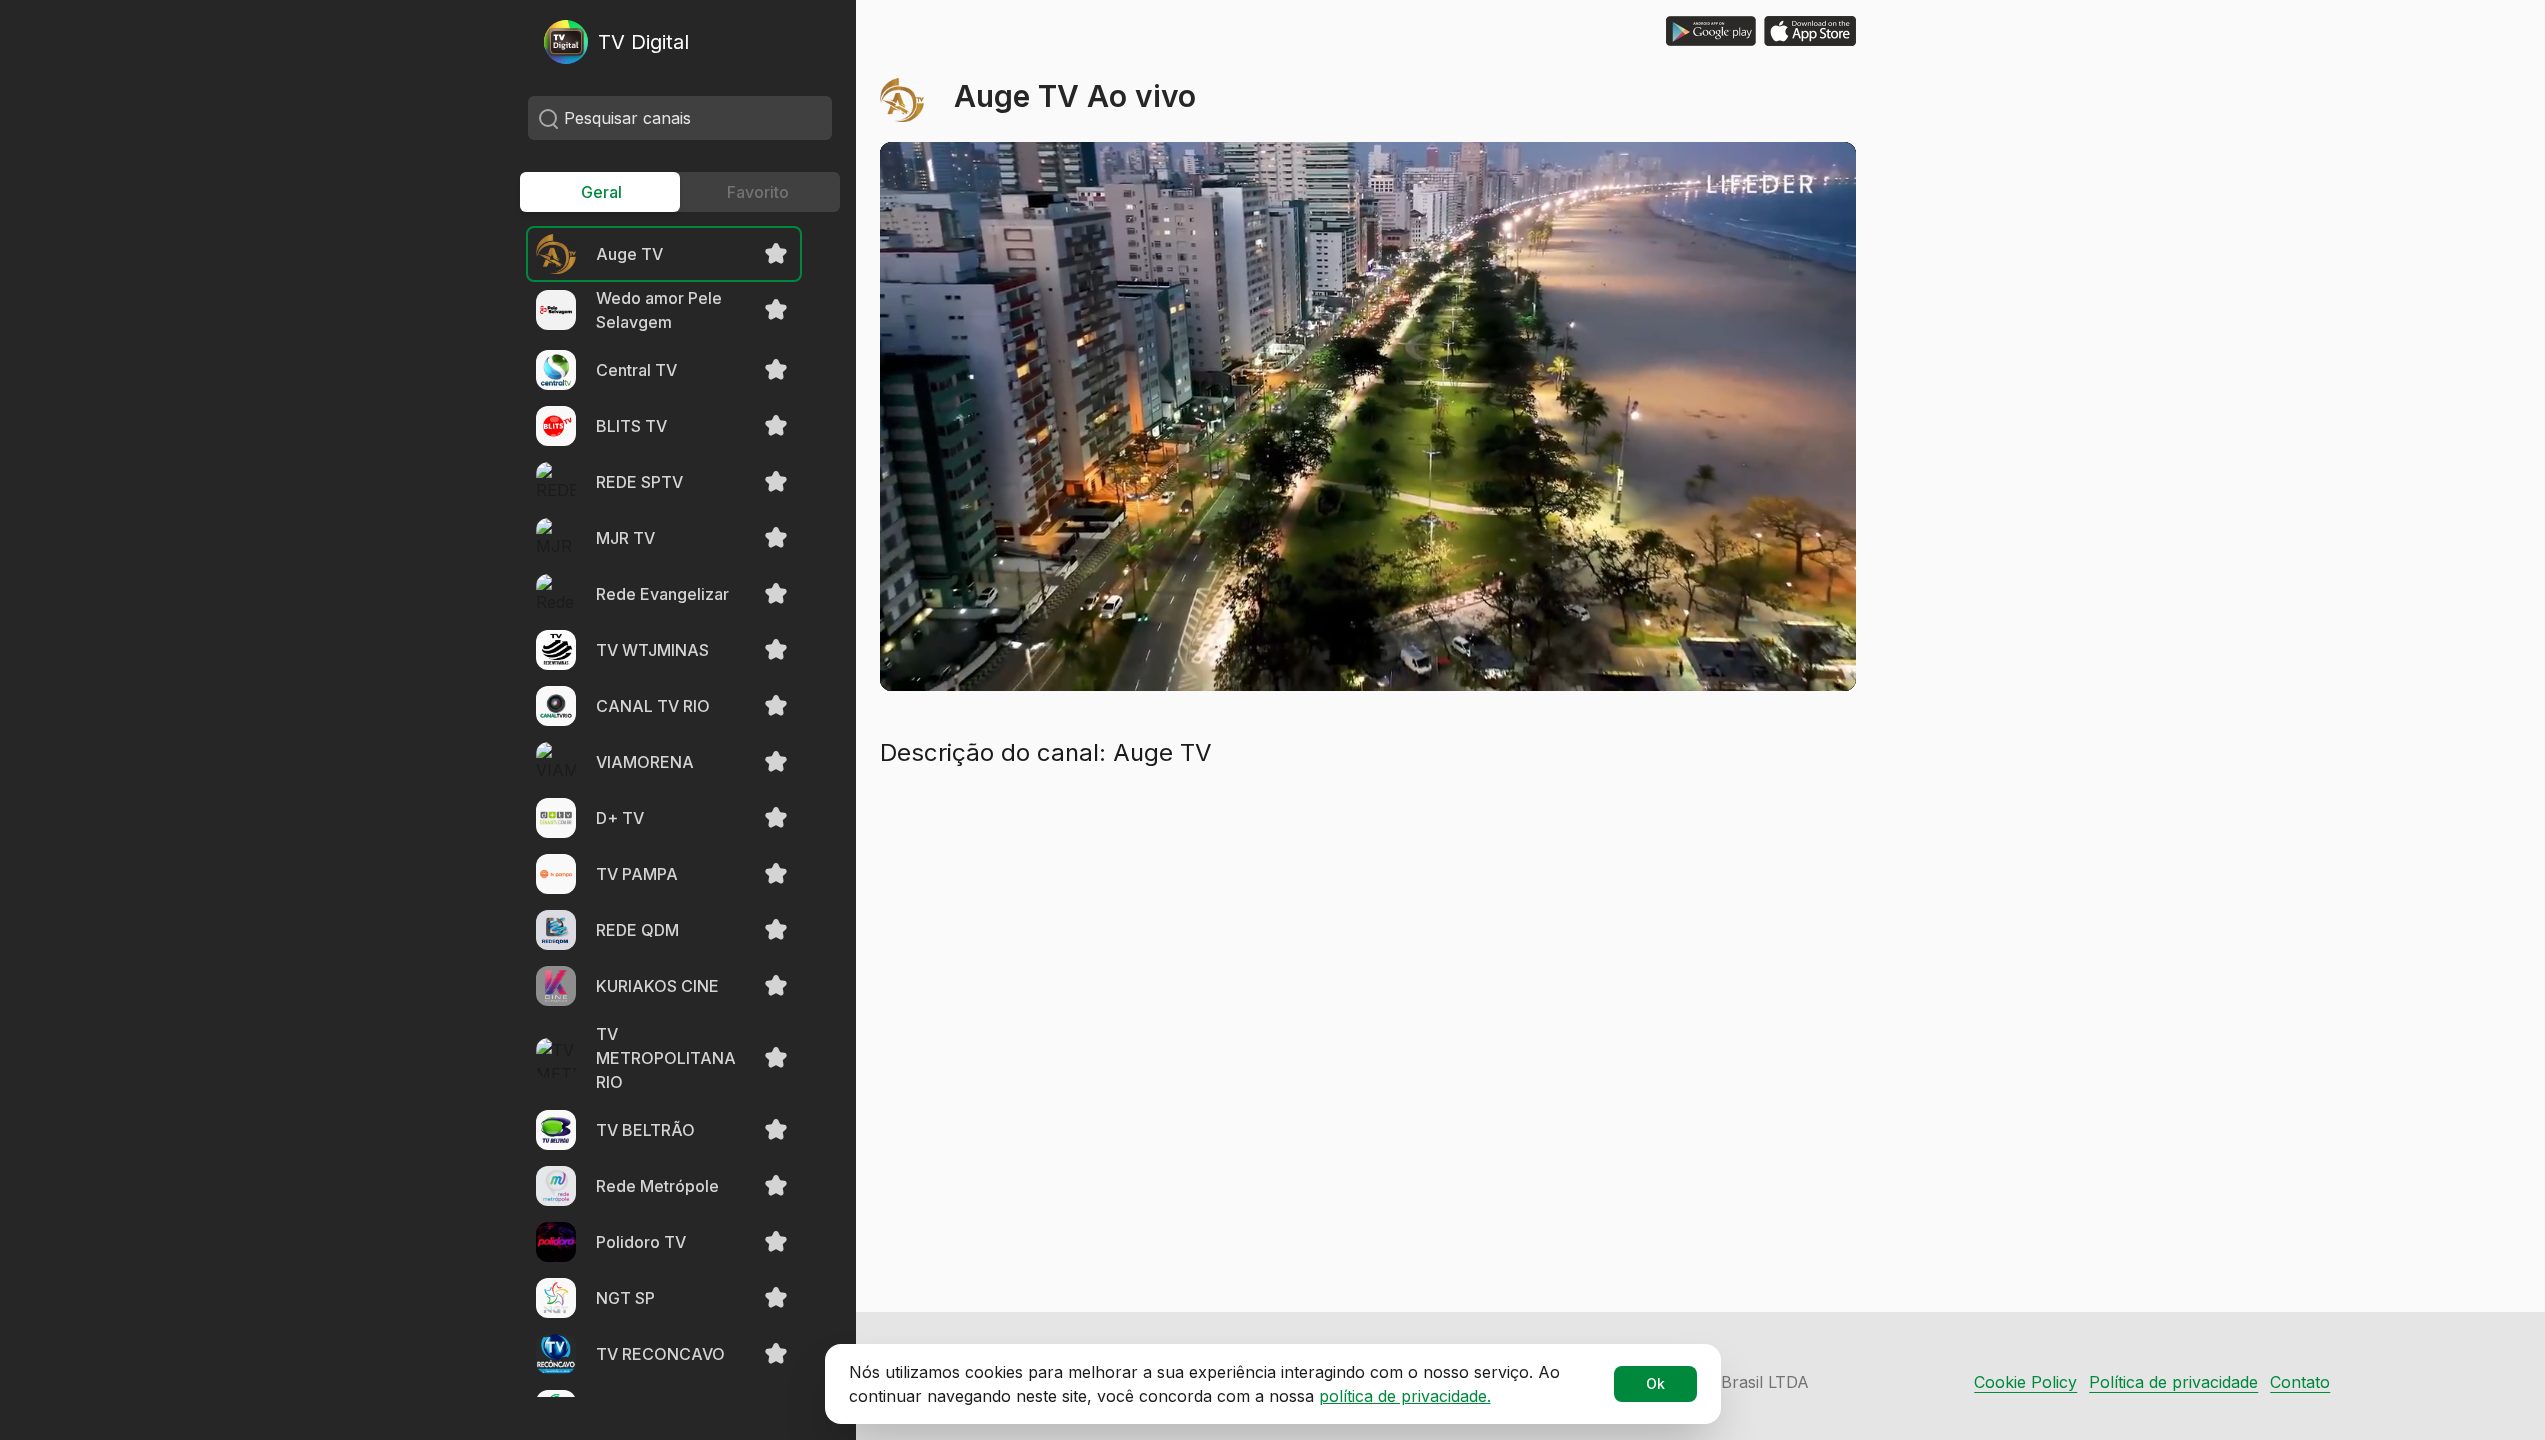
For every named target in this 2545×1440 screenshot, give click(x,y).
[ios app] (1810, 31)
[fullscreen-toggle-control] (1816, 651)
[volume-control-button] (1088, 651)
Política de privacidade (2173, 1382)
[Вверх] (2485, 1380)
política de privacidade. (1405, 1396)
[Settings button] (1752, 651)
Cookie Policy (2025, 1382)
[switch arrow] (976, 651)
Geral (601, 192)
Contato (2300, 1382)
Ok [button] (1655, 1383)
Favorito (758, 192)
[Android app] (1711, 31)
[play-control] (920, 651)
